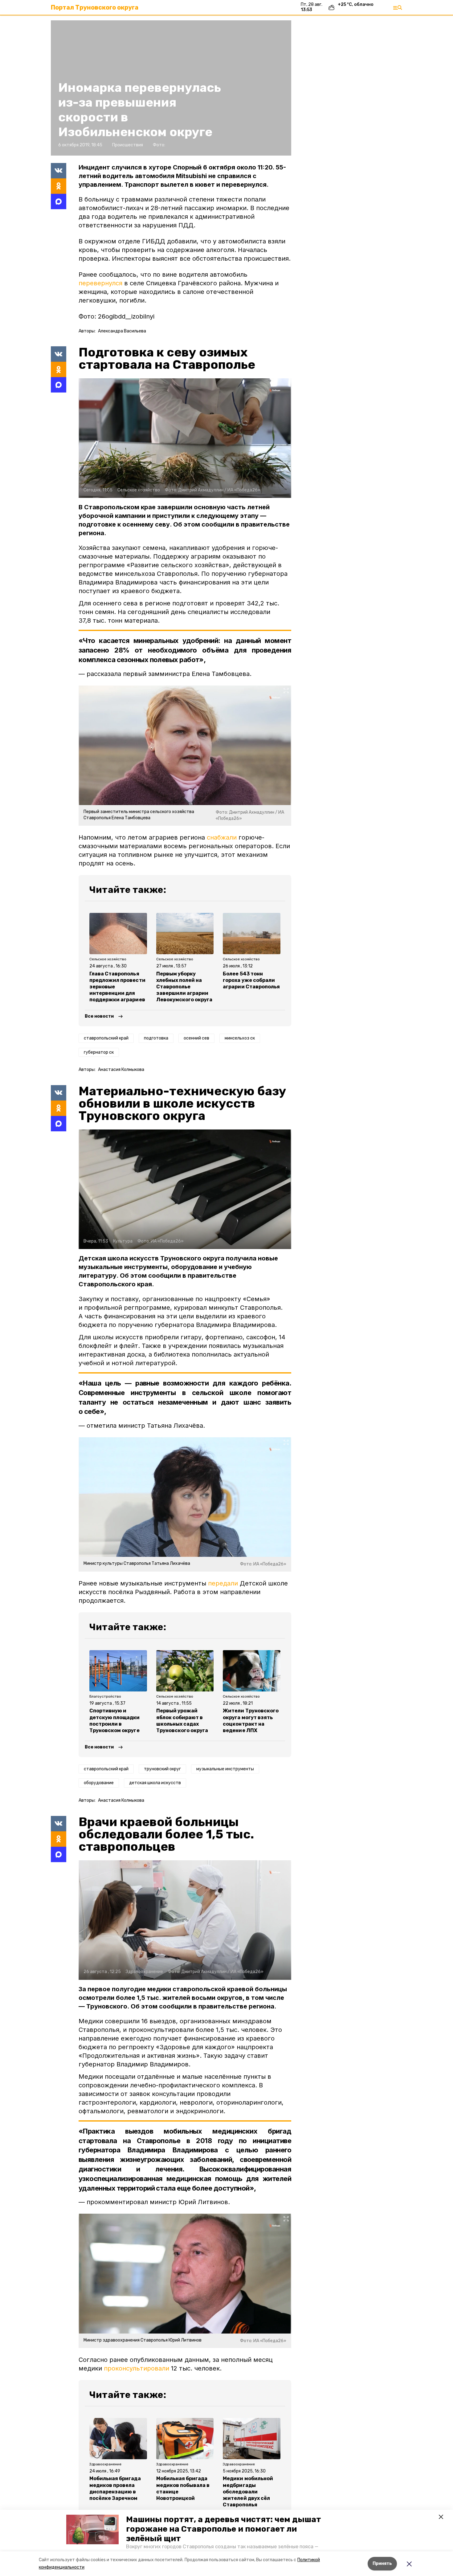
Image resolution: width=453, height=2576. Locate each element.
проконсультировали (137, 2368)
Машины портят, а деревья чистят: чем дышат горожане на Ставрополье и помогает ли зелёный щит (224, 2529)
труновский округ (162, 1769)
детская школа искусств (155, 1783)
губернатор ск (99, 1052)
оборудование (99, 1783)
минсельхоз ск (240, 1038)
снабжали (222, 837)
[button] (92, 2529)
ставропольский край (106, 1038)
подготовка (156, 1038)
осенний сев (196, 1038)
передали (223, 1583)
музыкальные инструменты (225, 1769)
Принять (382, 2564)
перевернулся (100, 283)
